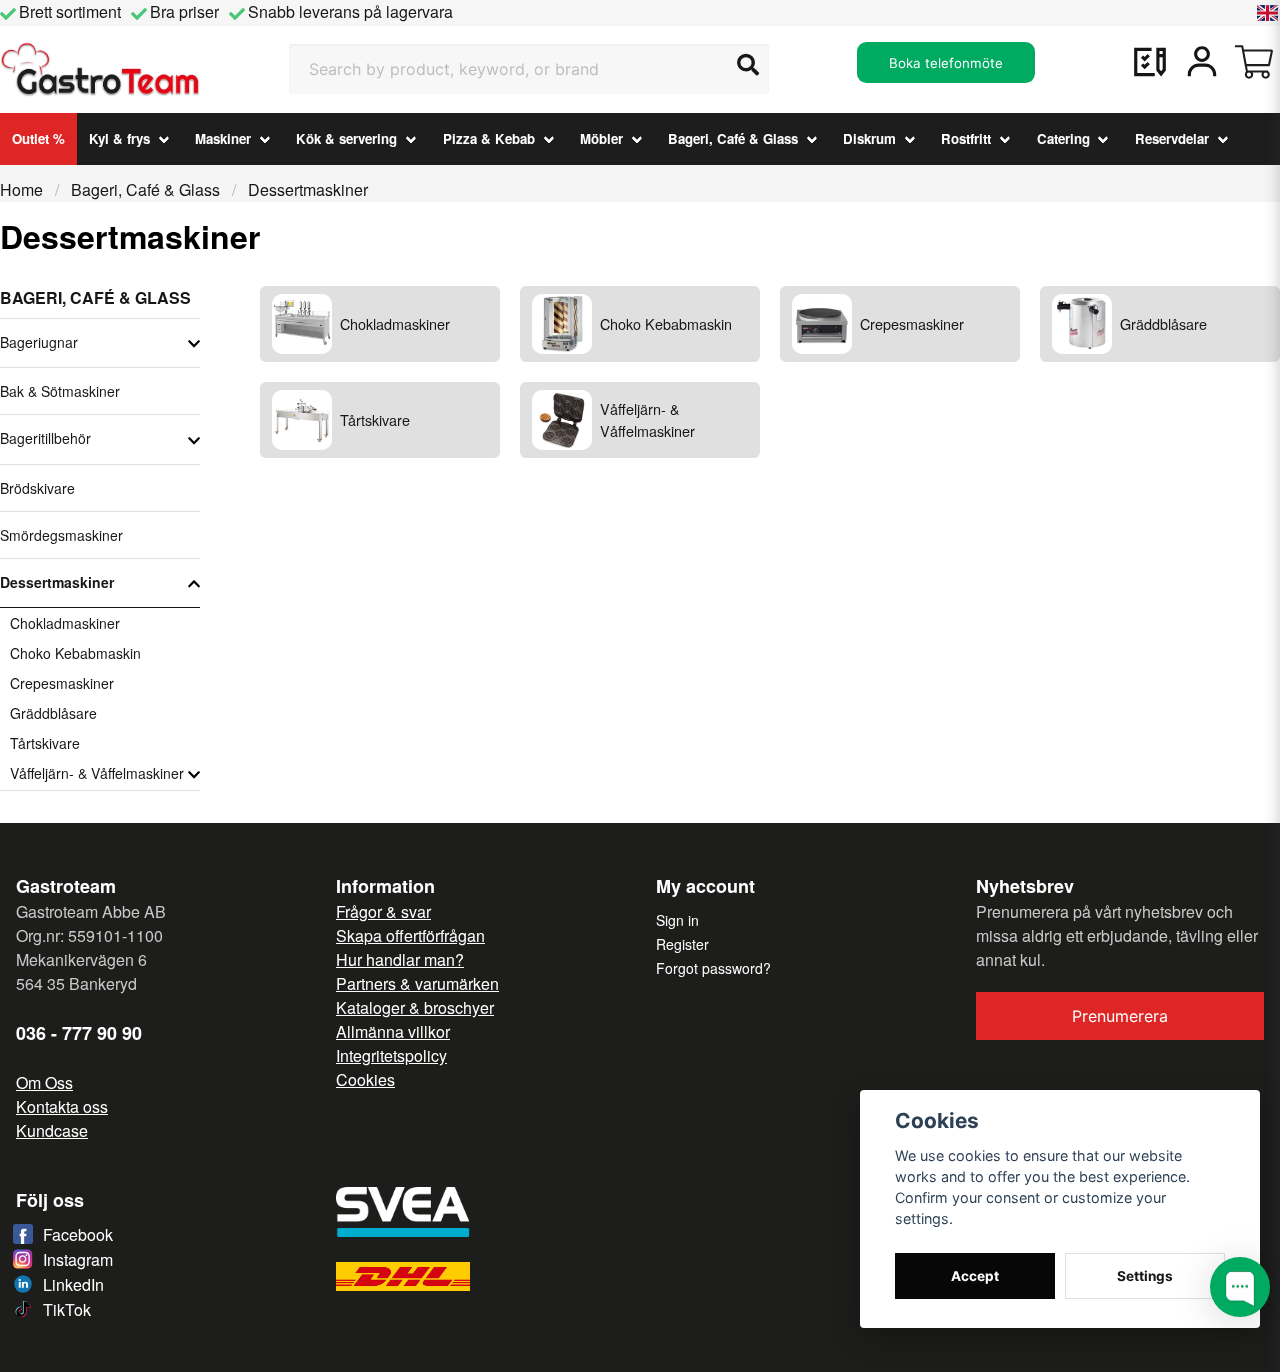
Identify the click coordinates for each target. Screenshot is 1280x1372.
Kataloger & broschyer (415, 1007)
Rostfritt (966, 138)
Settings (1145, 1276)
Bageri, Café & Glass (733, 138)
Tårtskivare (45, 743)
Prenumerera (1120, 1016)
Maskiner (223, 138)
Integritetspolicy (391, 1055)
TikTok (67, 1309)
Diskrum (869, 138)
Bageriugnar (39, 342)
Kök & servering (346, 138)
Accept (975, 1276)
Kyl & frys (119, 138)
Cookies (365, 1079)
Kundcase (52, 1130)
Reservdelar (1172, 138)
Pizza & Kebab (489, 138)
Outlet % (38, 138)
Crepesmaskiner (62, 683)
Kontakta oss (62, 1106)
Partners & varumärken (417, 983)
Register (682, 944)
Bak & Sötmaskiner (60, 391)
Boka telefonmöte (946, 63)
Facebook (78, 1234)
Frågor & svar (383, 911)
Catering (1063, 138)
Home (21, 189)
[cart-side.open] (1254, 62)
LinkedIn (73, 1284)
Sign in (677, 920)
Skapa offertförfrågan (410, 935)
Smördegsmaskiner (61, 535)
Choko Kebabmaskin (75, 653)
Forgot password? (713, 968)
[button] (1268, 13)
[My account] (1202, 62)
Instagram (78, 1259)
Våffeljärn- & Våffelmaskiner (97, 773)
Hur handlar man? (400, 959)
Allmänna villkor (393, 1031)
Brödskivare (37, 488)
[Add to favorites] (1150, 62)
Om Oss (44, 1082)
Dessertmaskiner (57, 582)
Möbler (601, 138)
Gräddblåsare (53, 713)
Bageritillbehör (45, 438)
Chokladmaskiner (65, 623)
